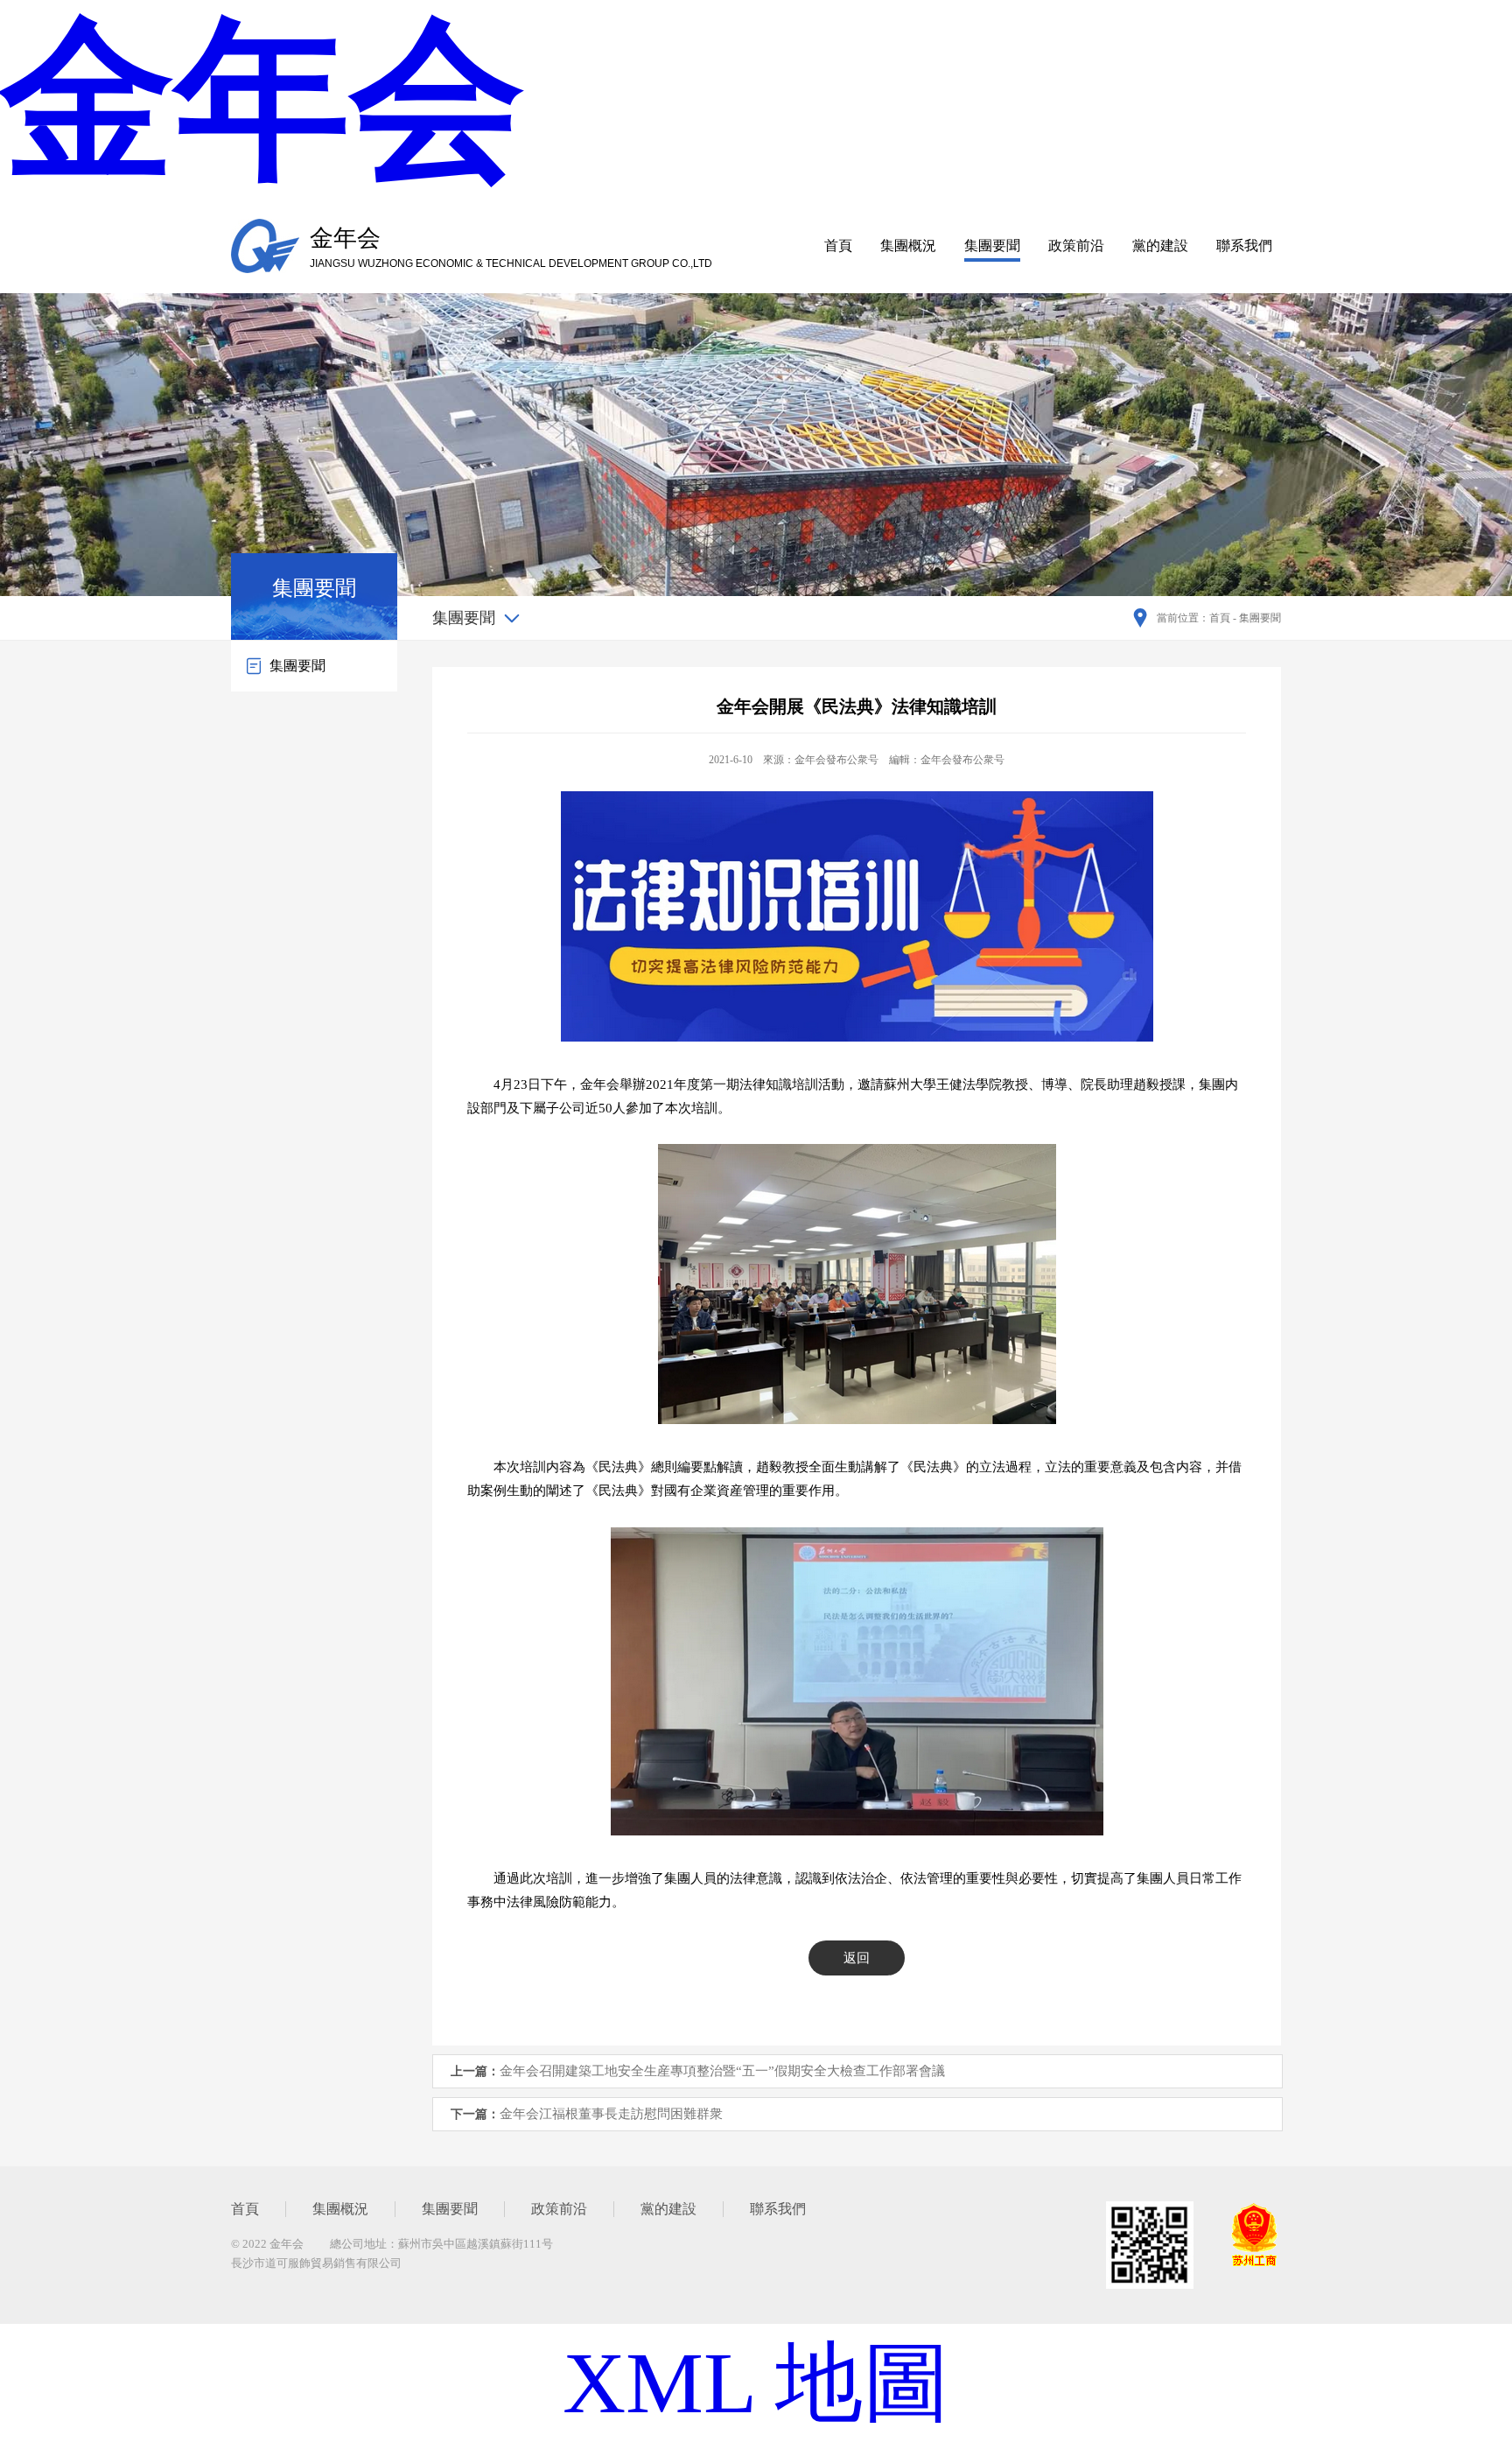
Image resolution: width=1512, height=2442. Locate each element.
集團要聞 (992, 246)
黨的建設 (1160, 246)
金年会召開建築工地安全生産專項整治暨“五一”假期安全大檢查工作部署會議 (722, 2071)
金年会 (262, 100)
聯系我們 (1244, 246)
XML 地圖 (756, 2383)
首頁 (838, 246)
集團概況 (908, 246)
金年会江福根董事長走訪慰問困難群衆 (611, 2114)
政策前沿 (1076, 246)
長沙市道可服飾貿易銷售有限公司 (316, 2263)
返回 (857, 1958)
